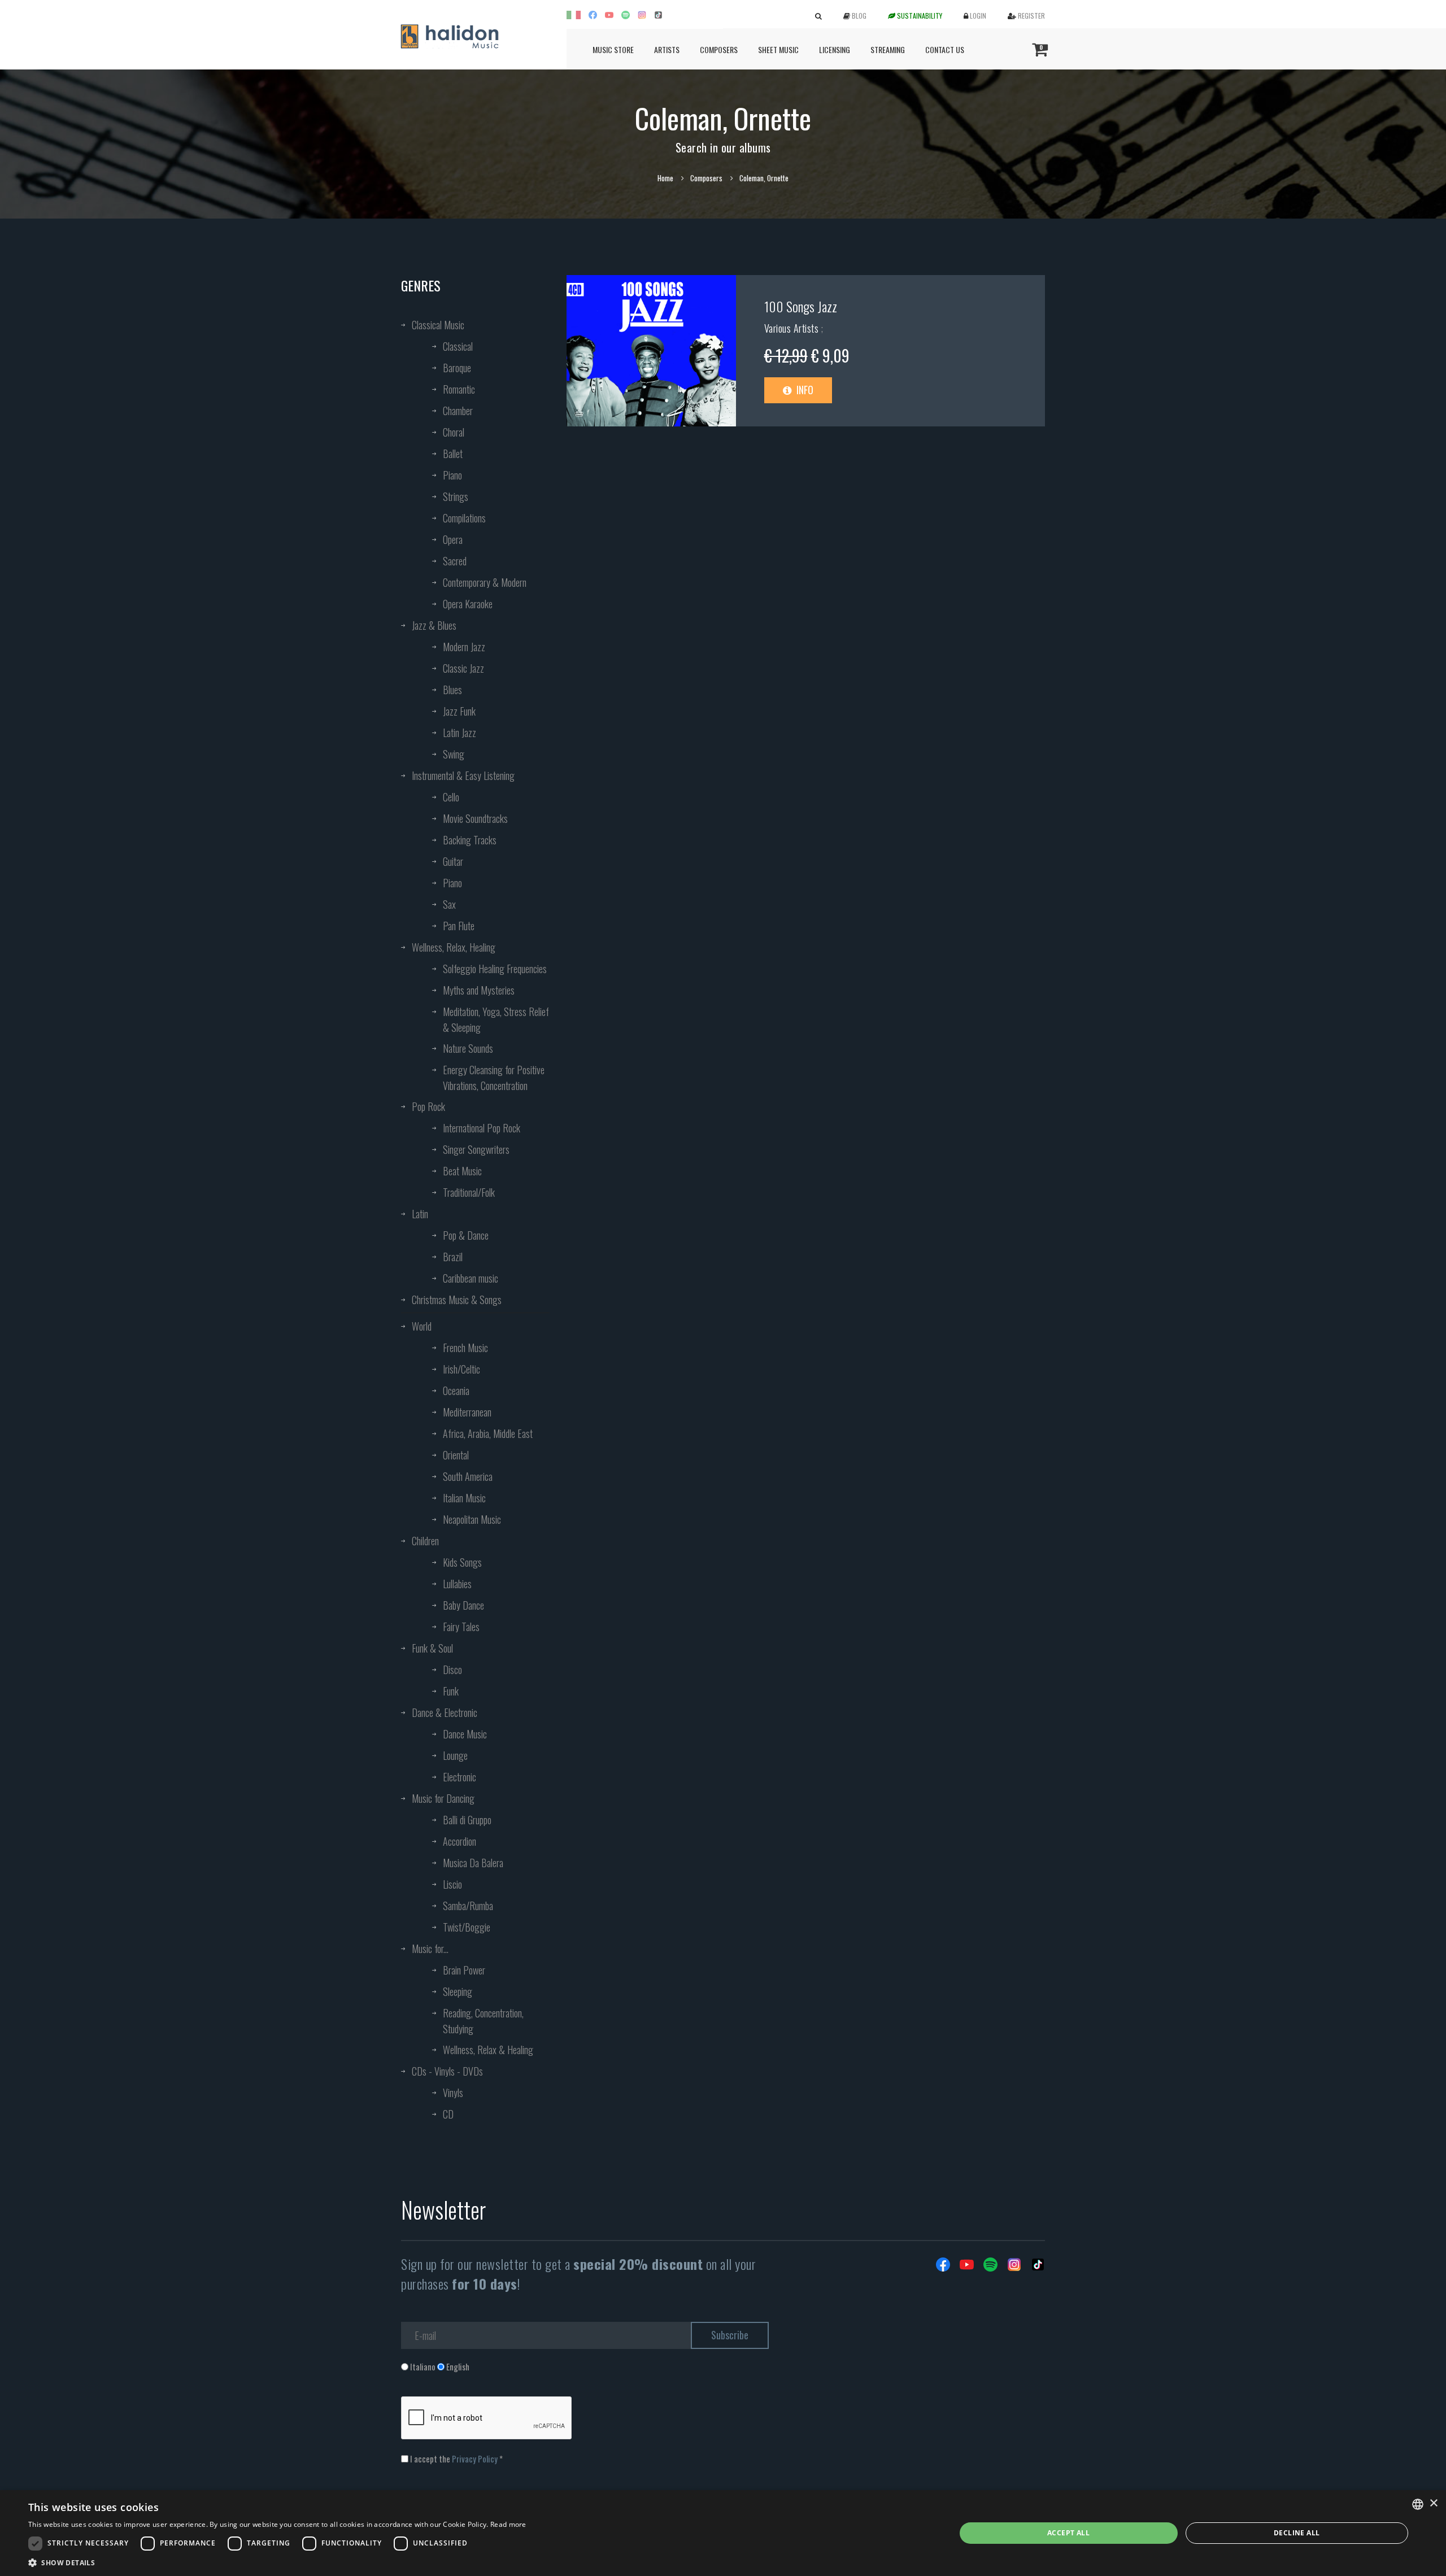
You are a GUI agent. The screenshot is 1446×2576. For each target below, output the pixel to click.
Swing (454, 754)
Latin (420, 1214)
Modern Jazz (464, 647)
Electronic (460, 1777)
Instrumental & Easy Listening (463, 775)
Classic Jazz (463, 668)
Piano (452, 475)
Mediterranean (467, 1412)
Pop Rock (428, 1106)
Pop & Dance (466, 1235)
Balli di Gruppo (467, 1820)
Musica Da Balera (473, 1863)
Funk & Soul (432, 1648)
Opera (453, 539)
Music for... (430, 1949)
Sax (449, 904)
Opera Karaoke (468, 604)
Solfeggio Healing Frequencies (495, 969)
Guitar (453, 861)
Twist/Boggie (467, 1927)
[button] (277, 2562)
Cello (451, 797)
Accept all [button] (1068, 2533)
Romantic (459, 389)
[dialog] (723, 2533)
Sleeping (458, 1991)
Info (804, 390)
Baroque (457, 368)
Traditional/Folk (469, 1192)
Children (425, 1541)
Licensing (835, 49)
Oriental (456, 1455)
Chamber (458, 411)
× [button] (1433, 2503)
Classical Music (438, 325)
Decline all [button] (1297, 2533)
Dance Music (465, 1734)
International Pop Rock (482, 1128)
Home (665, 178)
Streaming (888, 49)
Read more (508, 2524)
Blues (452, 690)
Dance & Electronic (445, 1712)
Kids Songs (462, 1562)
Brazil (453, 1257)
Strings (456, 496)
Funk (451, 1691)
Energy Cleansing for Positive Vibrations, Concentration (494, 1078)
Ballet (453, 454)
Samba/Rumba (468, 1906)
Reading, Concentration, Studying (483, 2021)
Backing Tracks (470, 840)
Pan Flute (459, 926)
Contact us (945, 49)
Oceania (456, 1391)
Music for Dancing (443, 1798)
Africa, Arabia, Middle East (488, 1433)
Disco (452, 1670)
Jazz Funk (459, 711)
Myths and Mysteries (479, 990)
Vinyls (453, 2093)
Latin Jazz (460, 733)
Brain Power (464, 1970)
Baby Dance (463, 1605)
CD (448, 2114)
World (422, 1326)
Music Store (613, 49)
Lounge (455, 1755)
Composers (719, 49)
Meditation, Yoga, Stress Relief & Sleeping (496, 1019)
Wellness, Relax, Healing (454, 947)
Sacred (455, 561)
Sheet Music (778, 49)
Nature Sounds (468, 1048)
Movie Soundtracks (475, 818)
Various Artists (793, 328)
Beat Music (462, 1171)
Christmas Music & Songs (457, 1300)
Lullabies (457, 1584)
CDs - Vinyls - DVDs (447, 2071)
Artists (667, 49)
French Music (465, 1348)
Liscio (452, 1884)
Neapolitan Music (472, 1519)
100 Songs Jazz (801, 306)
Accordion (460, 1841)
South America (468, 1476)
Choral (454, 432)
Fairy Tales (461, 1627)
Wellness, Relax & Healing (488, 2050)
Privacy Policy (475, 2459)
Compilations (464, 518)
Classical (458, 346)
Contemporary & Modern (485, 582)
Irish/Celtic (461, 1369)
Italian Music (464, 1498)
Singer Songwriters (476, 1149)
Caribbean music (471, 1278)
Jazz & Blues (434, 625)
